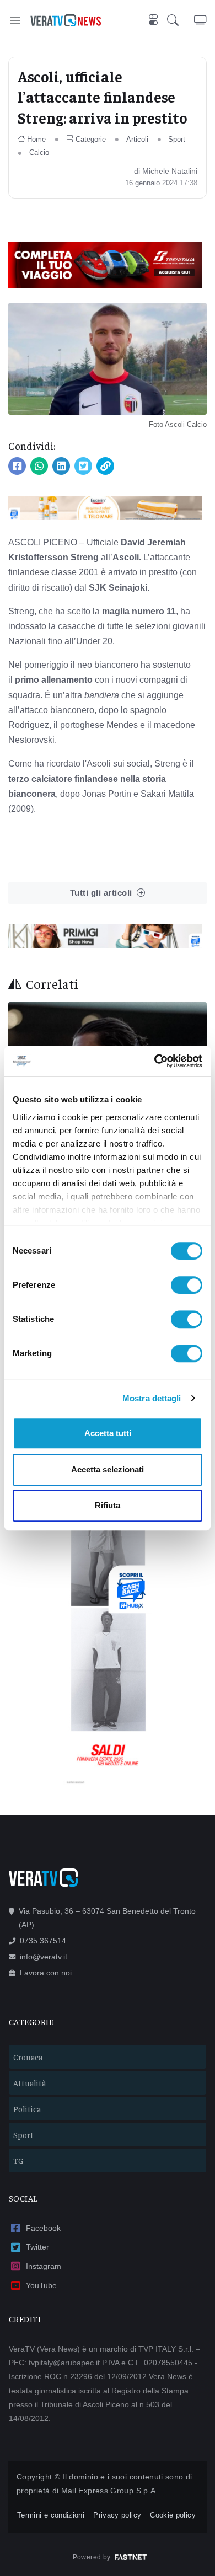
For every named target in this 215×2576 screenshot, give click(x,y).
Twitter (37, 2247)
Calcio (39, 152)
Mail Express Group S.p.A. (110, 2491)
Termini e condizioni (51, 2515)
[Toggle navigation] (15, 20)
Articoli (137, 139)
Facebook (43, 2228)
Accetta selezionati (108, 1469)
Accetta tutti (108, 1433)
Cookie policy (173, 2515)
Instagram (44, 2266)
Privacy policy (117, 2515)
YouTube (41, 2285)
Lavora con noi (46, 1973)
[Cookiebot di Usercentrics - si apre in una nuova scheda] (155, 1061)
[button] (181, 20)
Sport (177, 139)
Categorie (91, 139)
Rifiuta (108, 1505)
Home (36, 139)
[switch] (187, 1285)
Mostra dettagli (152, 1398)
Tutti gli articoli (101, 893)
